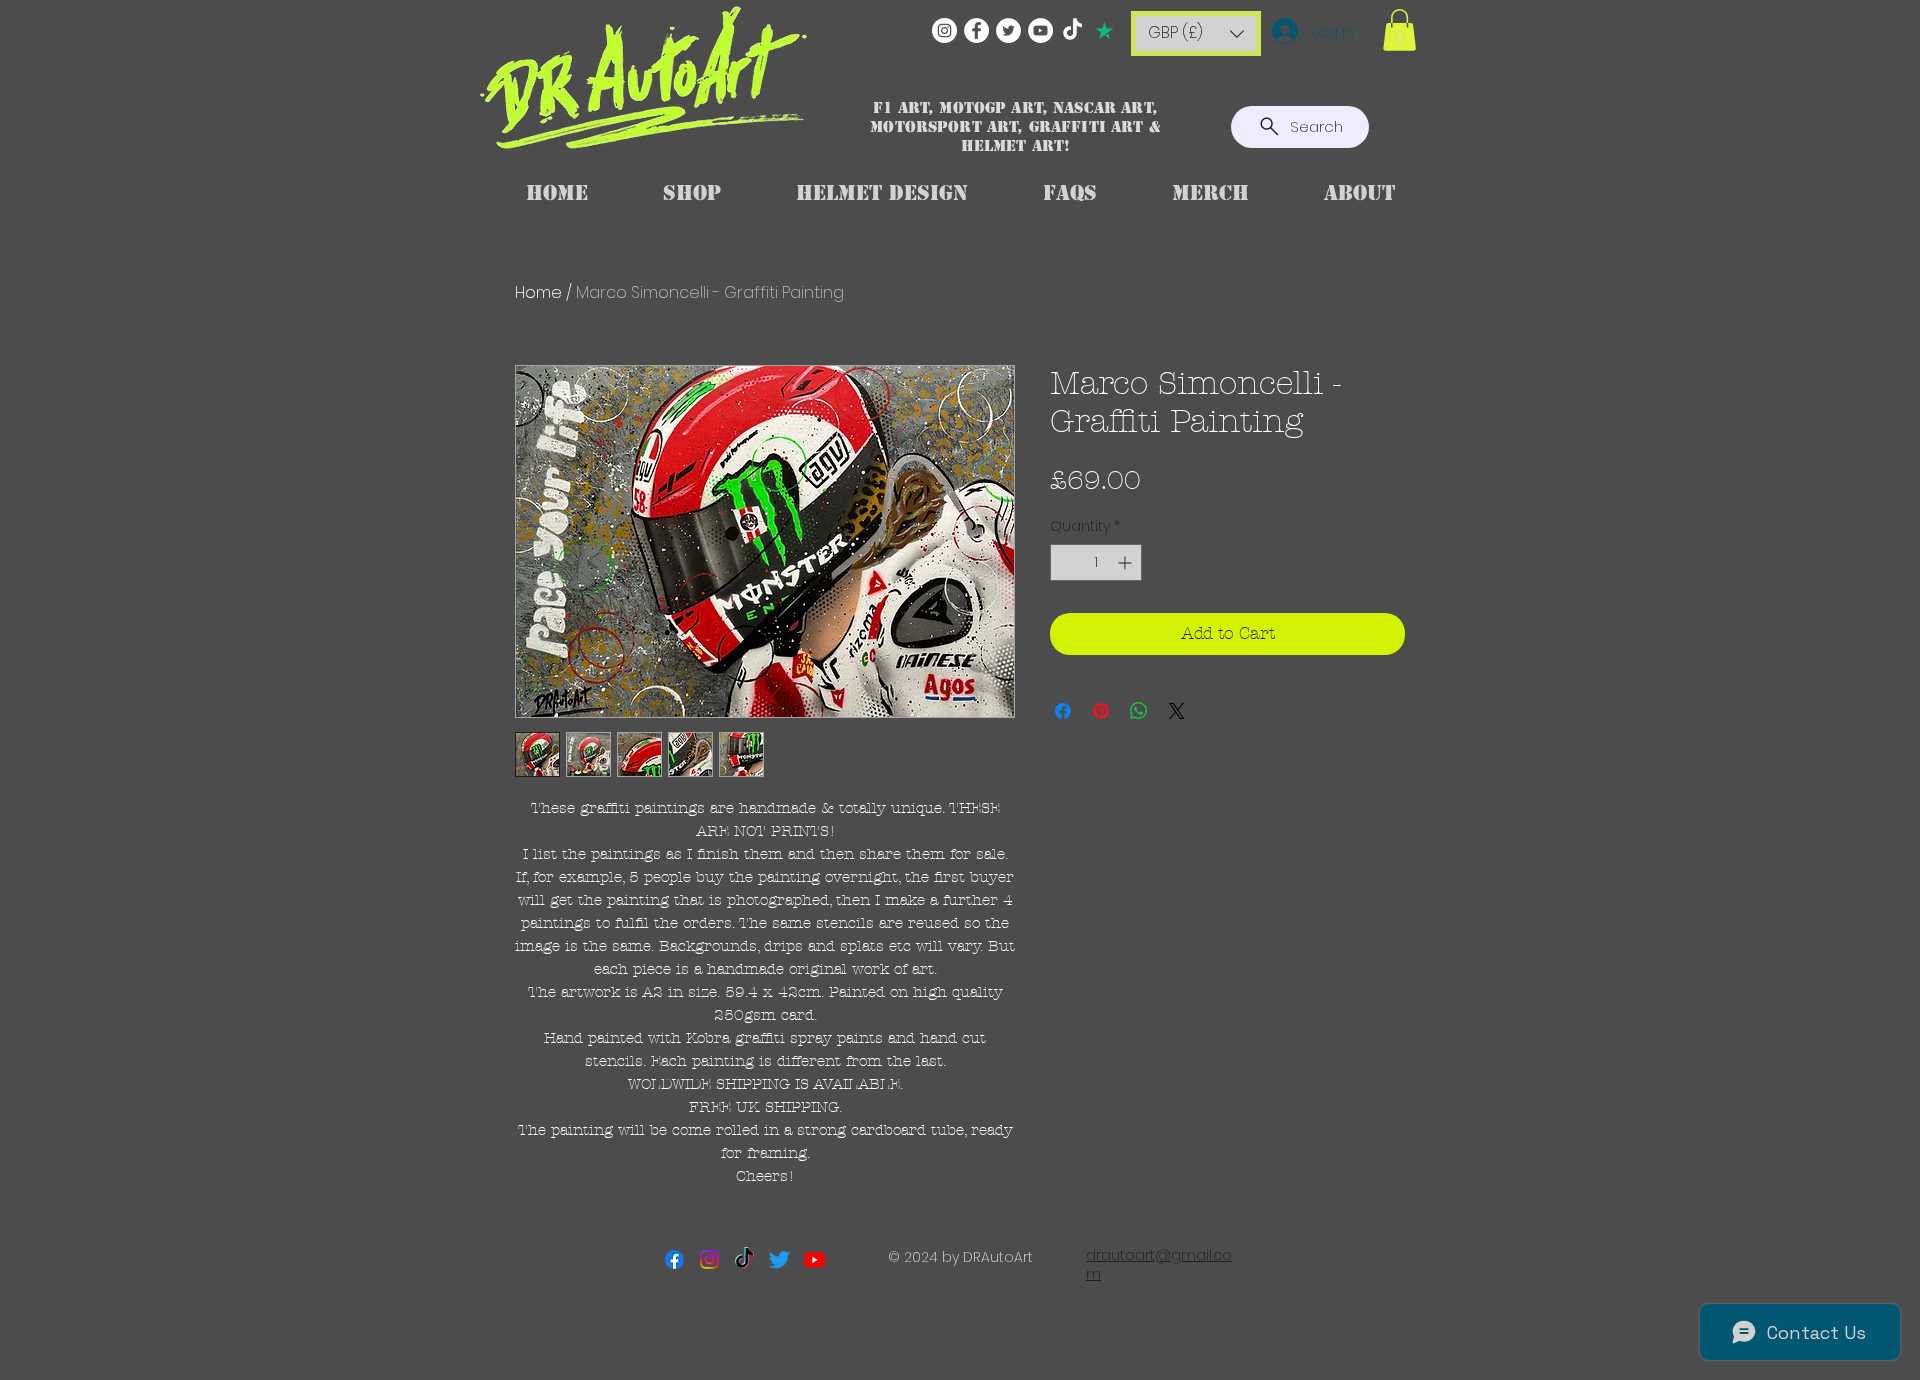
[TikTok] (1072, 30)
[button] (1196, 33)
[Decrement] (1065, 562)
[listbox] (1196, 33)
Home (538, 292)
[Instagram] (944, 30)
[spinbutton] (1096, 562)
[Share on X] (1177, 711)
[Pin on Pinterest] (1101, 711)
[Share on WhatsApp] (1139, 711)
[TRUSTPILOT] (1104, 30)
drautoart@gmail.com (1159, 1265)
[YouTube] (1040, 30)
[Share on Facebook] (1063, 711)
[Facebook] (976, 30)
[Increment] (1126, 562)
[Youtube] (814, 1259)
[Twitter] (1008, 30)
